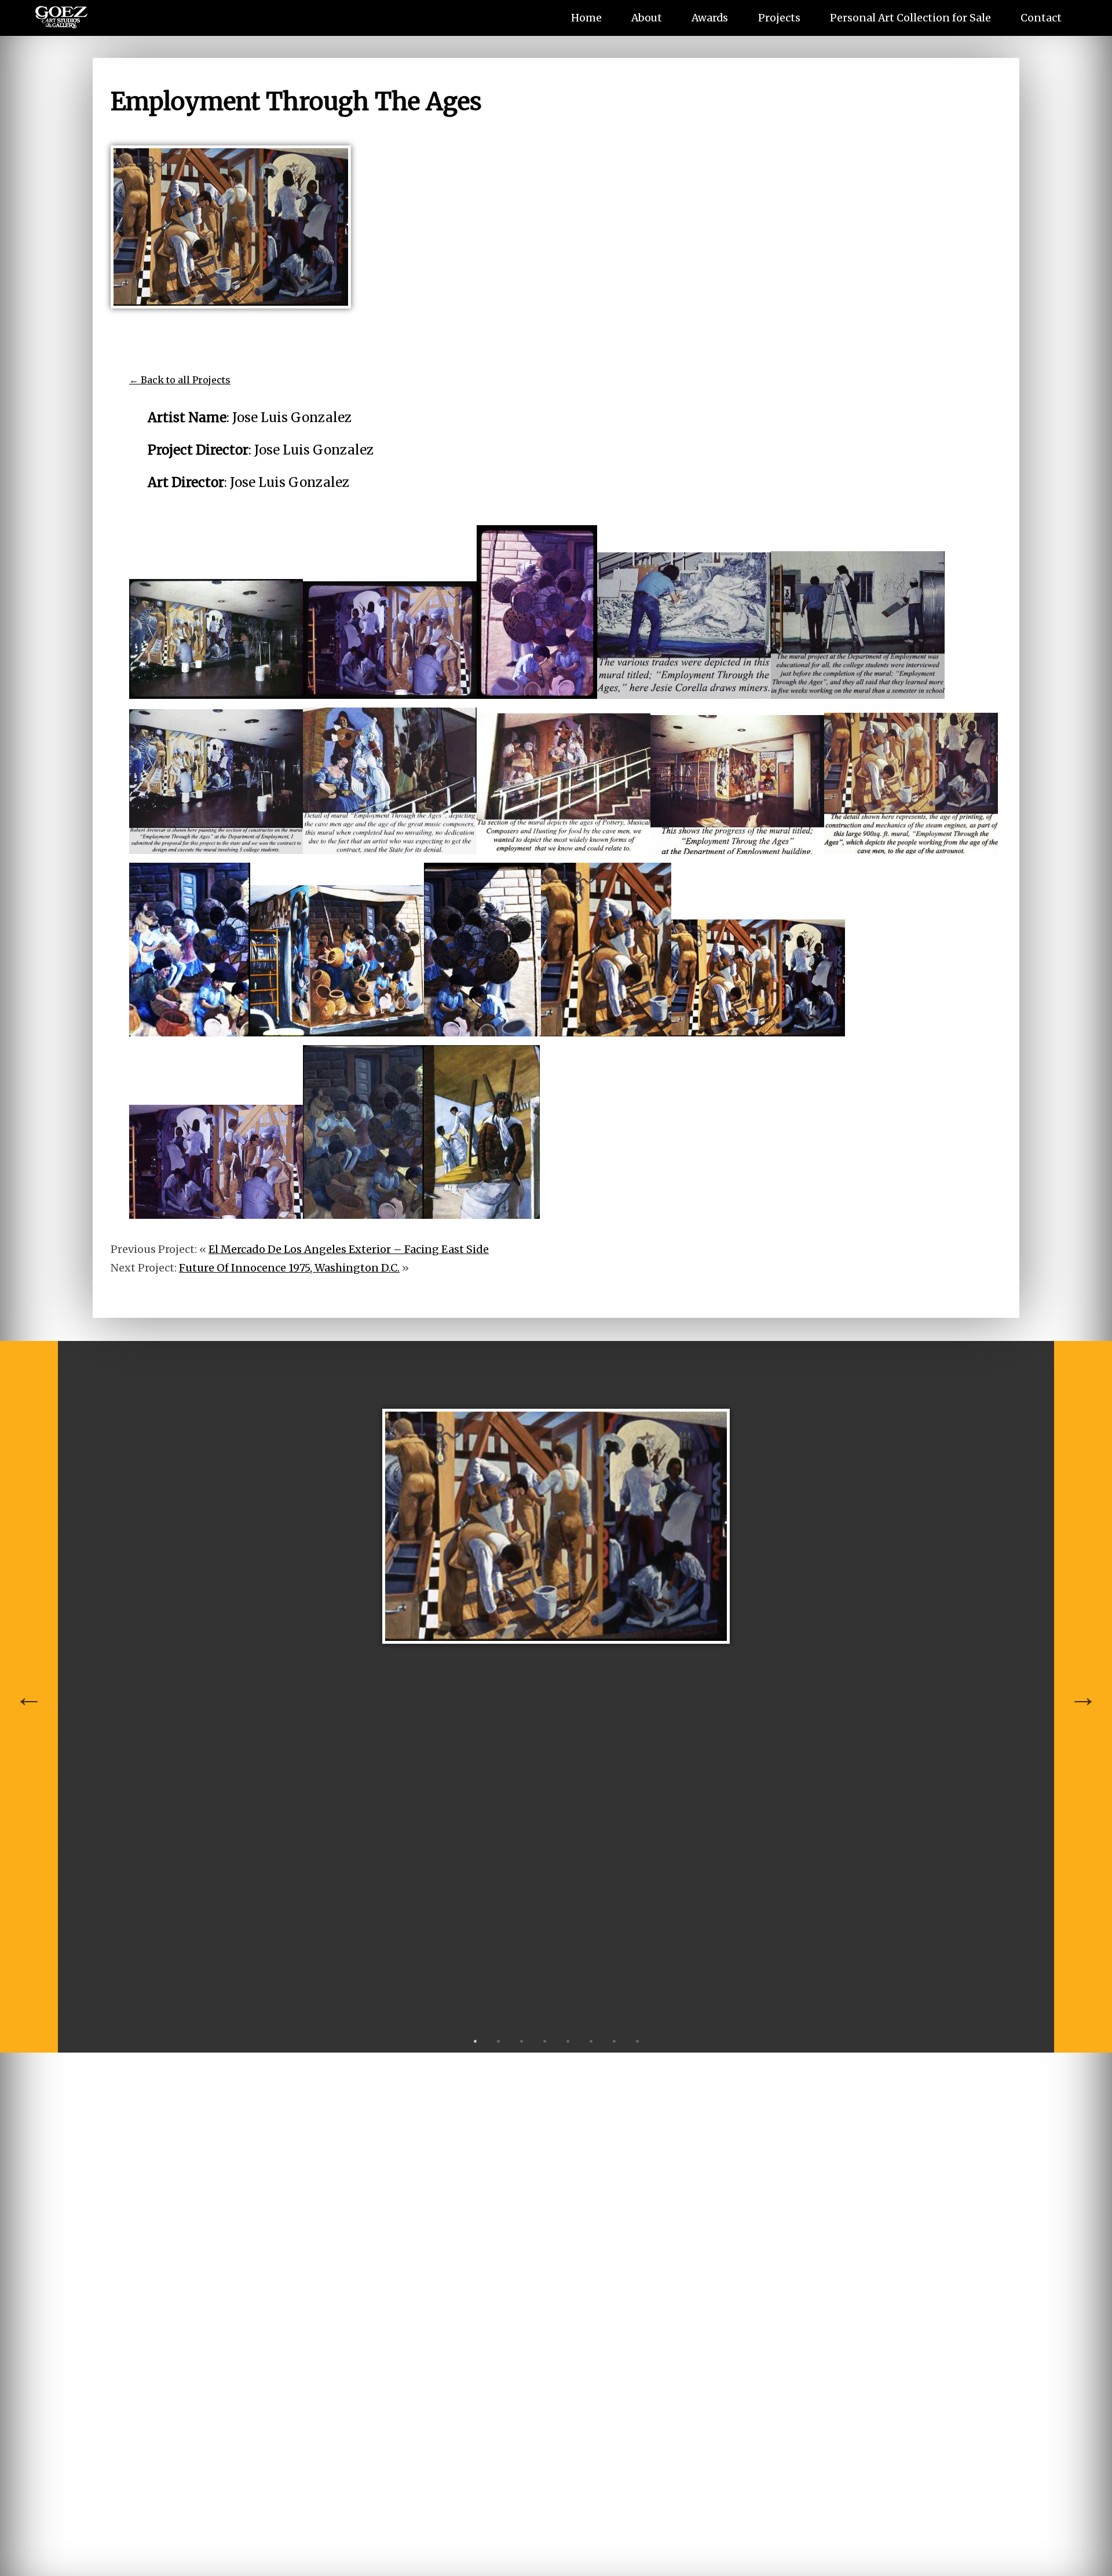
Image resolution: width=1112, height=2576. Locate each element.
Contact (1041, 18)
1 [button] (475, 2041)
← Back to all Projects (180, 380)
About (647, 18)
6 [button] (591, 2041)
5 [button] (568, 2041)
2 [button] (498, 2041)
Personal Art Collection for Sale (910, 18)
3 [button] (521, 2041)
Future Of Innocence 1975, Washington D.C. (289, 1268)
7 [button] (614, 2041)
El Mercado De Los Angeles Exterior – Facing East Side (349, 1249)
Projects (779, 18)
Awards (710, 18)
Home (586, 18)
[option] (556, 1535)
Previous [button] (29, 1697)
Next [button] (1083, 1697)
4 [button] (544, 2041)
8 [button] (637, 2041)
